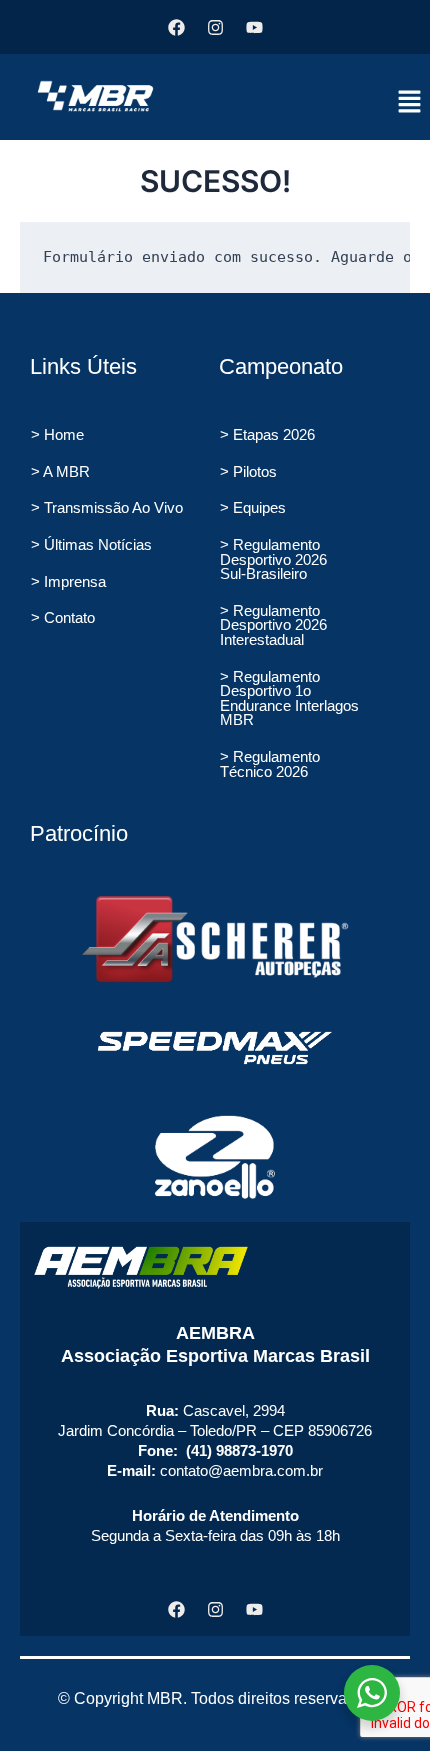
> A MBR (60, 472)
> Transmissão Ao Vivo (107, 508)
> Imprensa (68, 582)
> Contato (63, 618)
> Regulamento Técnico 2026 (270, 764)
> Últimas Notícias (91, 545)
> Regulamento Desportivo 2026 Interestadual (273, 625)
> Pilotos (248, 472)
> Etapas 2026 (267, 435)
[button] (410, 102)
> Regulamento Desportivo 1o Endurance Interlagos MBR (289, 699)
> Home (57, 435)
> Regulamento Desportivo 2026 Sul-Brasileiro (273, 559)
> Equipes (253, 508)
